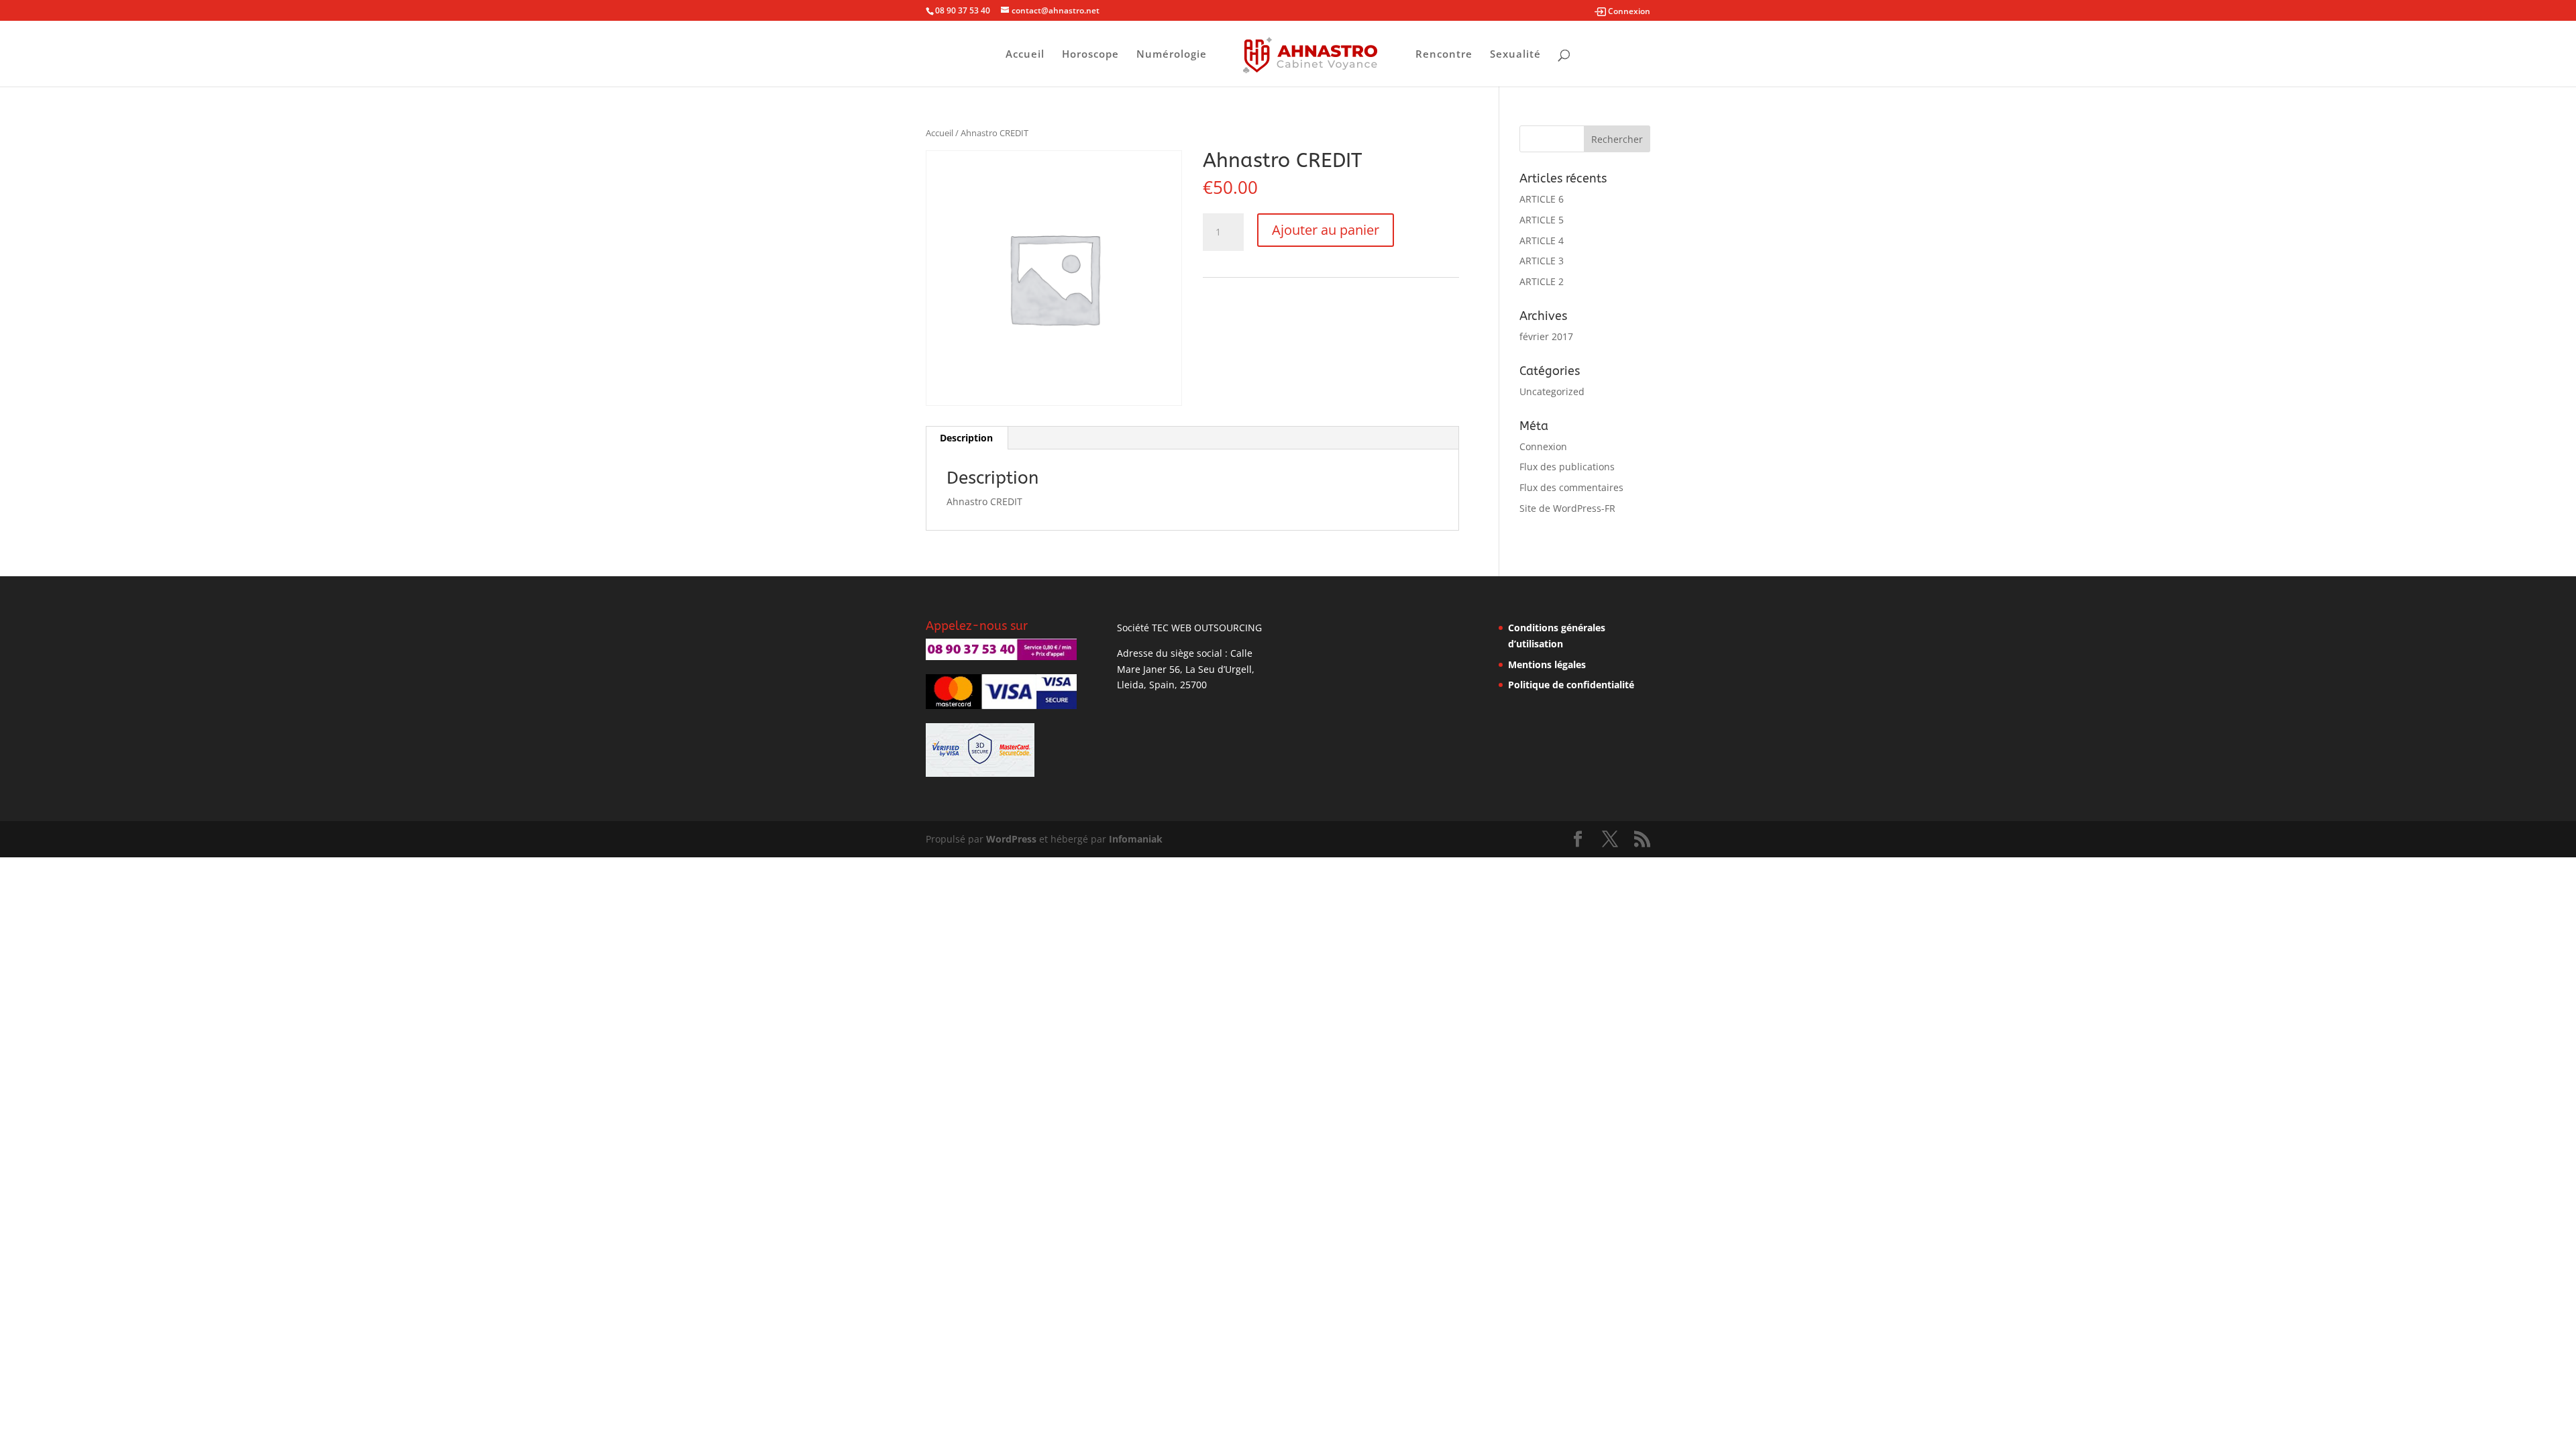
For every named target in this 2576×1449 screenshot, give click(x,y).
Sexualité (1515, 55)
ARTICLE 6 (1542, 199)
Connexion (1543, 446)
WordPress (1011, 839)
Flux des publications (1567, 467)
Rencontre (1444, 55)
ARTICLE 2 (1542, 281)
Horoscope (1090, 55)
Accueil (1025, 55)
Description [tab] (966, 438)
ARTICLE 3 (1542, 261)
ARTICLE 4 (1542, 240)
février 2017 (1546, 336)
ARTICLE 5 (1542, 220)
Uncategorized (1552, 391)
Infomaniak (1136, 839)
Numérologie (1172, 55)
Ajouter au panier (1326, 230)
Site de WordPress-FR (1567, 508)
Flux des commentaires (1571, 487)
